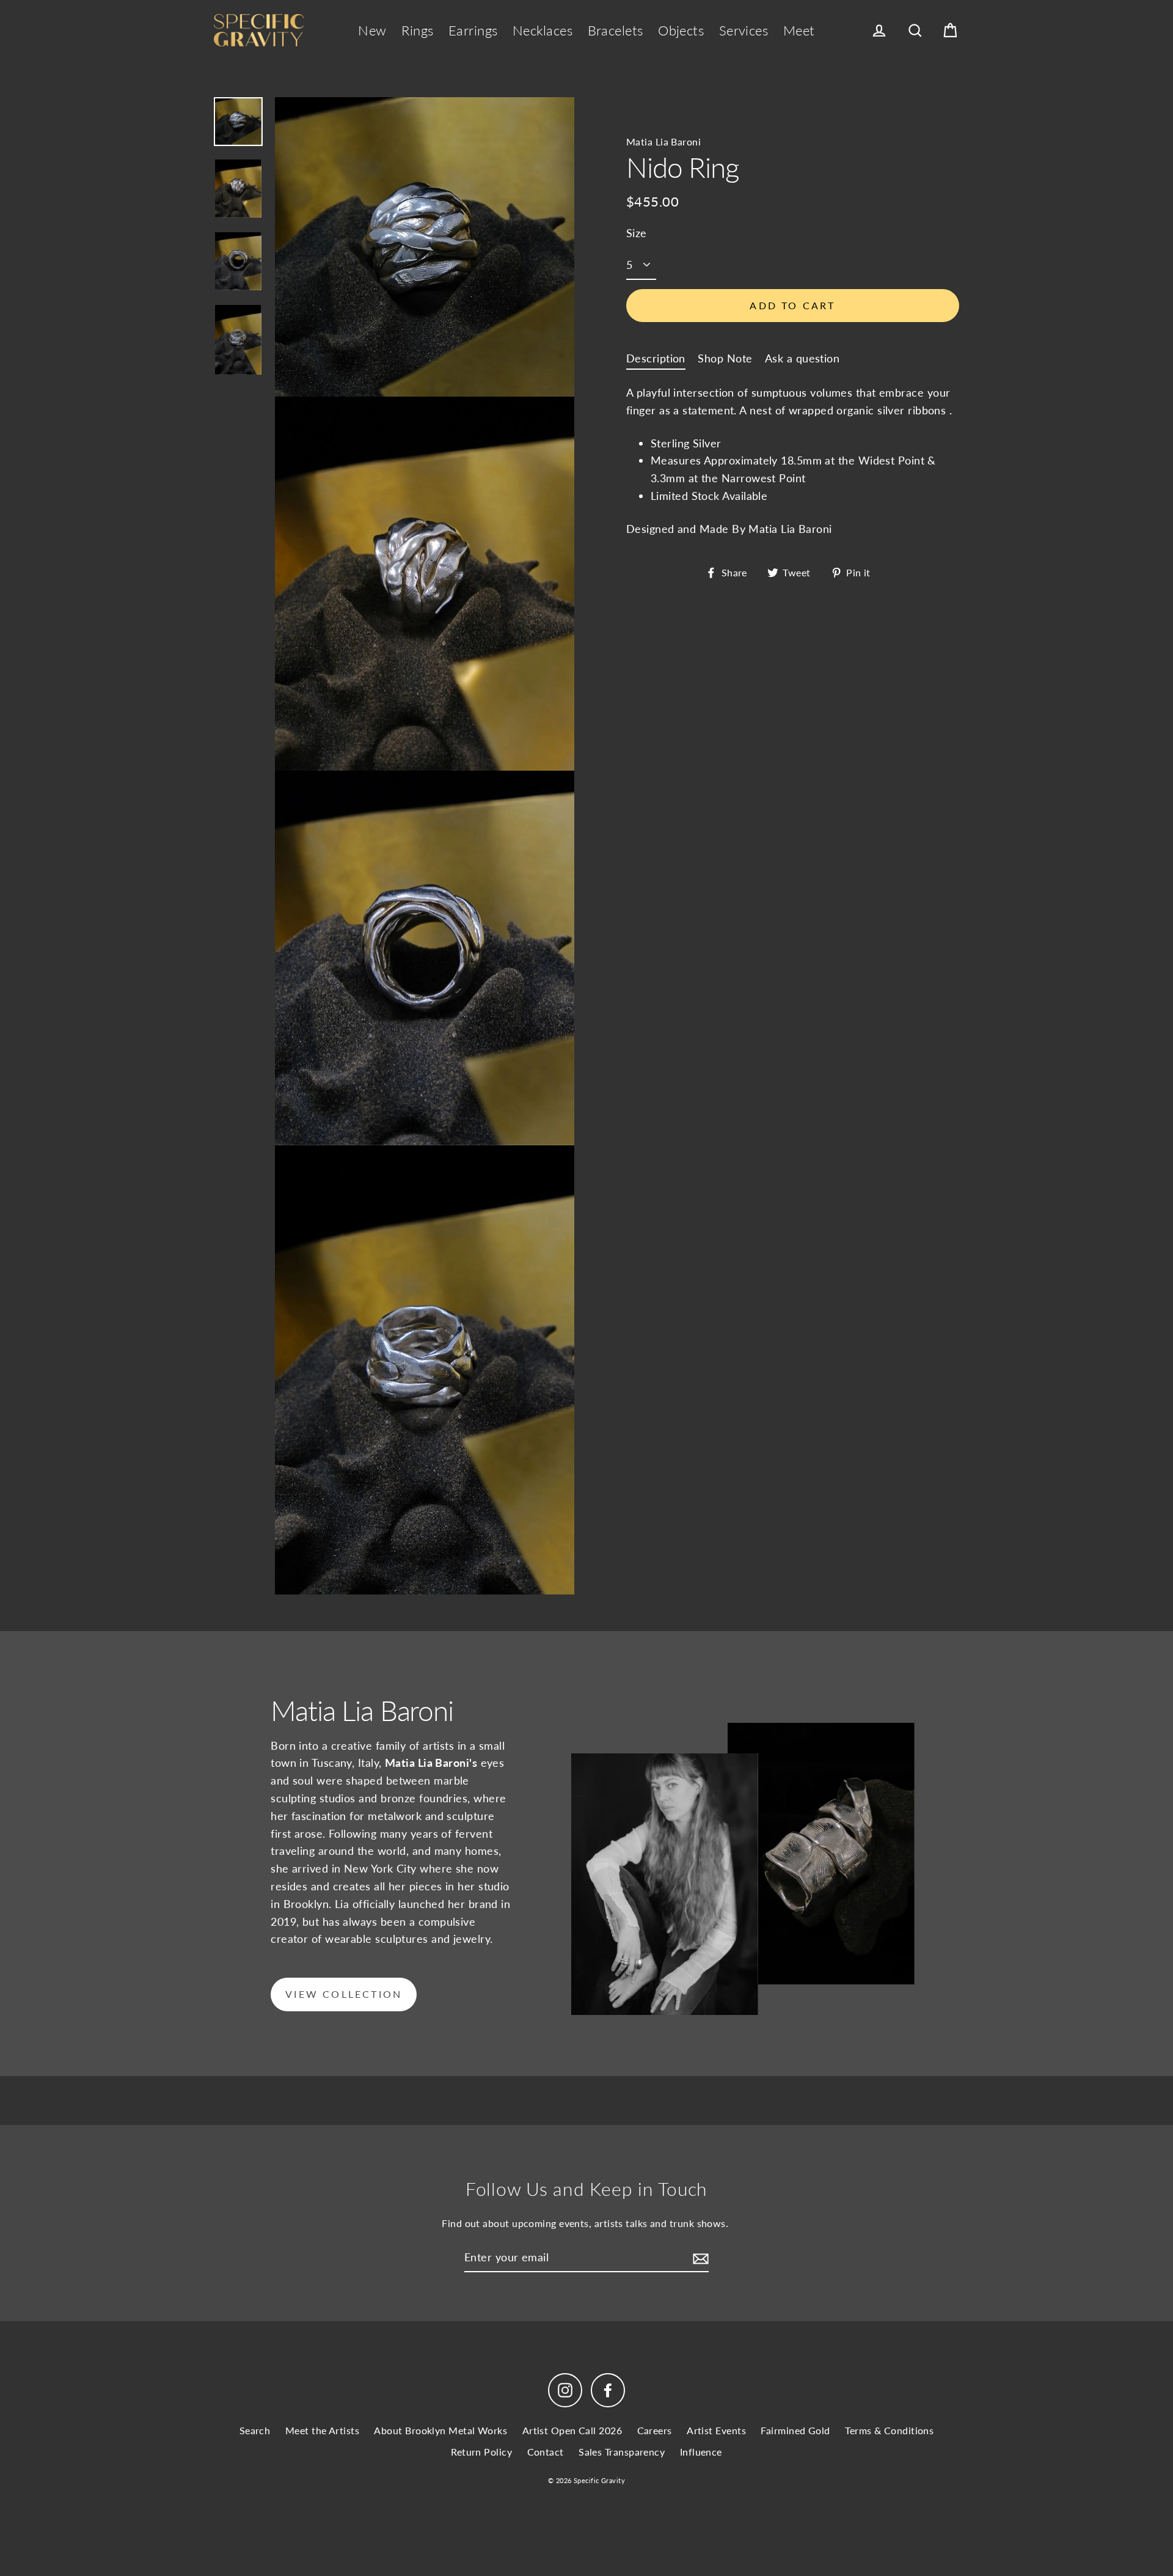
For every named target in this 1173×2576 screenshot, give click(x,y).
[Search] (915, 31)
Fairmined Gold (795, 2430)
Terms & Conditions (889, 2430)
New (372, 30)
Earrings (473, 30)
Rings (417, 30)
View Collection (344, 1994)
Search (255, 2430)
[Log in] (879, 31)
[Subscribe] (699, 2258)
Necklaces (543, 30)
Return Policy (481, 2452)
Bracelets (616, 30)
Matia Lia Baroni (663, 141)
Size (637, 233)
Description (656, 358)
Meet (799, 30)
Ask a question (802, 358)
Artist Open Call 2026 (572, 2430)
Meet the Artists (322, 2430)
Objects (681, 30)
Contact (546, 2452)
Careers (655, 2430)
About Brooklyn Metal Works (440, 2430)
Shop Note (725, 358)
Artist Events (716, 2430)
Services (744, 30)
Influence (701, 2452)
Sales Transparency (622, 2452)
